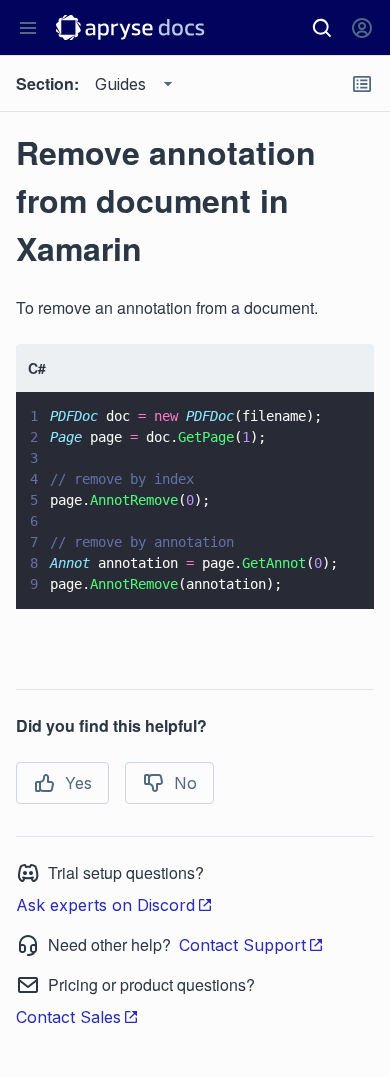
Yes (78, 783)
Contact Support (242, 945)
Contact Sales (68, 1017)
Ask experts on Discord (105, 905)
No (185, 783)
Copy (330, 575)
